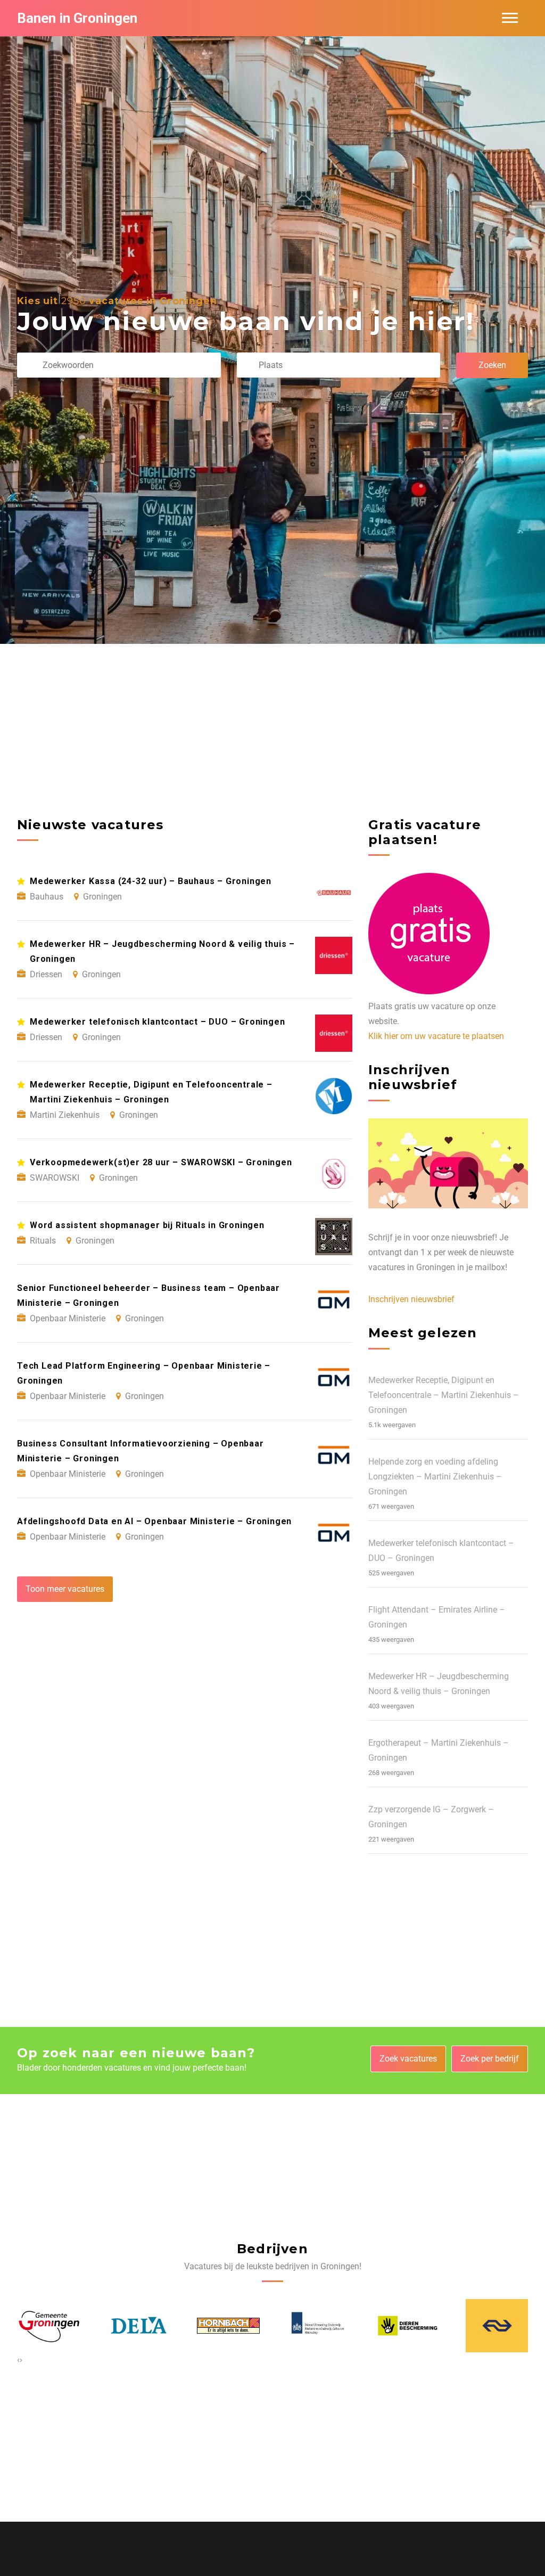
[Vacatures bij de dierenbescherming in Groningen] (317, 2325)
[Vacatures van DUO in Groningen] (228, 2326)
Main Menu (510, 18)
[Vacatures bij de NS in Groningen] (407, 2326)
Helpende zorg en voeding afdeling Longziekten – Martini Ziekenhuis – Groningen (435, 1477)
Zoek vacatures (408, 2059)
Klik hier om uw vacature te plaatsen (436, 1036)
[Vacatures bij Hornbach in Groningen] (138, 2326)
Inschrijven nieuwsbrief (411, 1299)
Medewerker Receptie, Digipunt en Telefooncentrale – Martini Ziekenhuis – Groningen (444, 1395)
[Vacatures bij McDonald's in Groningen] (497, 2325)
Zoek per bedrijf (490, 2059)
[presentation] (18, 2360)
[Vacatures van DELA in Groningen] (48, 2326)
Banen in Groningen (77, 18)
